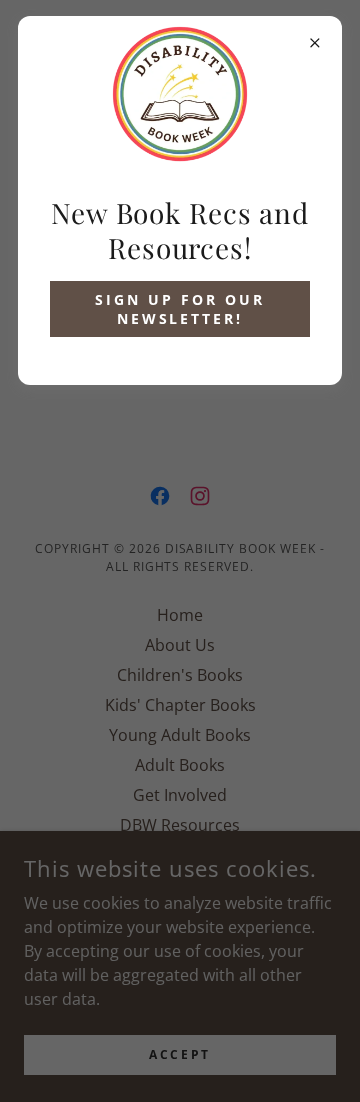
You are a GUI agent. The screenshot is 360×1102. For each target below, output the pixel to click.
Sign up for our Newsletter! (180, 309)
